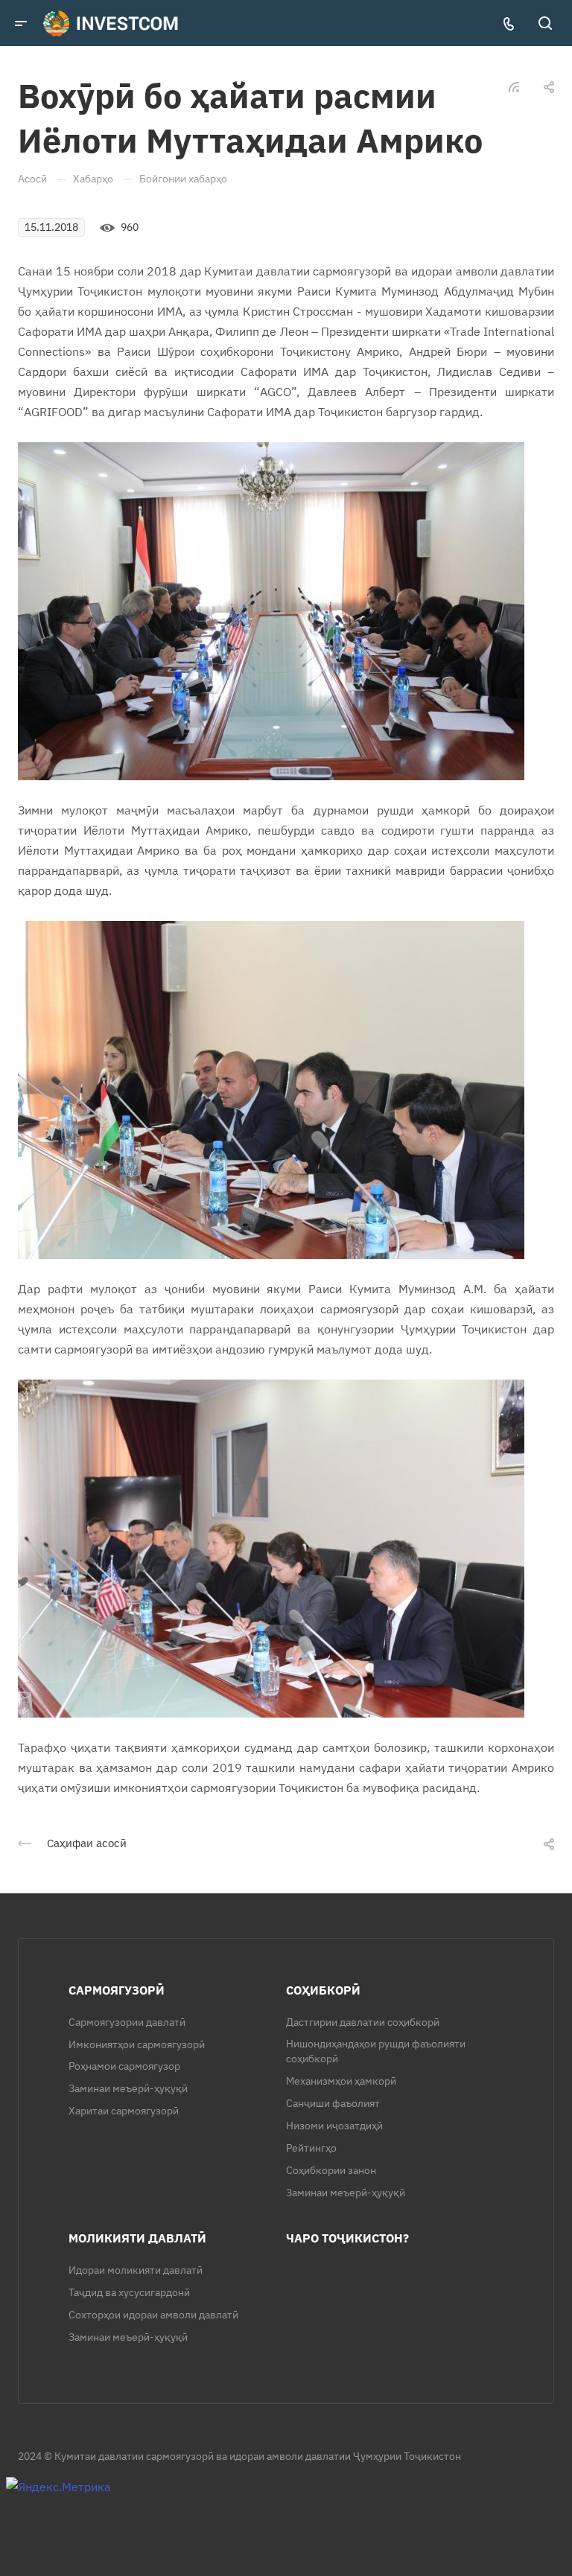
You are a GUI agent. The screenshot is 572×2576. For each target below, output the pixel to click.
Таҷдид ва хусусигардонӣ (129, 2292)
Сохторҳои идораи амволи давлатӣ (153, 2315)
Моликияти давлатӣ (137, 2238)
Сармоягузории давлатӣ (127, 2022)
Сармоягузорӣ (117, 1990)
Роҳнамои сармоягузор (124, 2066)
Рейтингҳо (311, 2148)
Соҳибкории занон (331, 2170)
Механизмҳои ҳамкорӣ (341, 2081)
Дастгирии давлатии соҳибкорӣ (363, 2022)
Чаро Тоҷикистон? (347, 2238)
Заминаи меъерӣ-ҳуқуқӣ (128, 2088)
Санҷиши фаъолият (333, 2103)
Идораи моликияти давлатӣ (136, 2270)
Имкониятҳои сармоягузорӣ (137, 2044)
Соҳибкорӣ (323, 1990)
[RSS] (514, 86)
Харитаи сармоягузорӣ (124, 2111)
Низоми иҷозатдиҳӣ (334, 2126)
